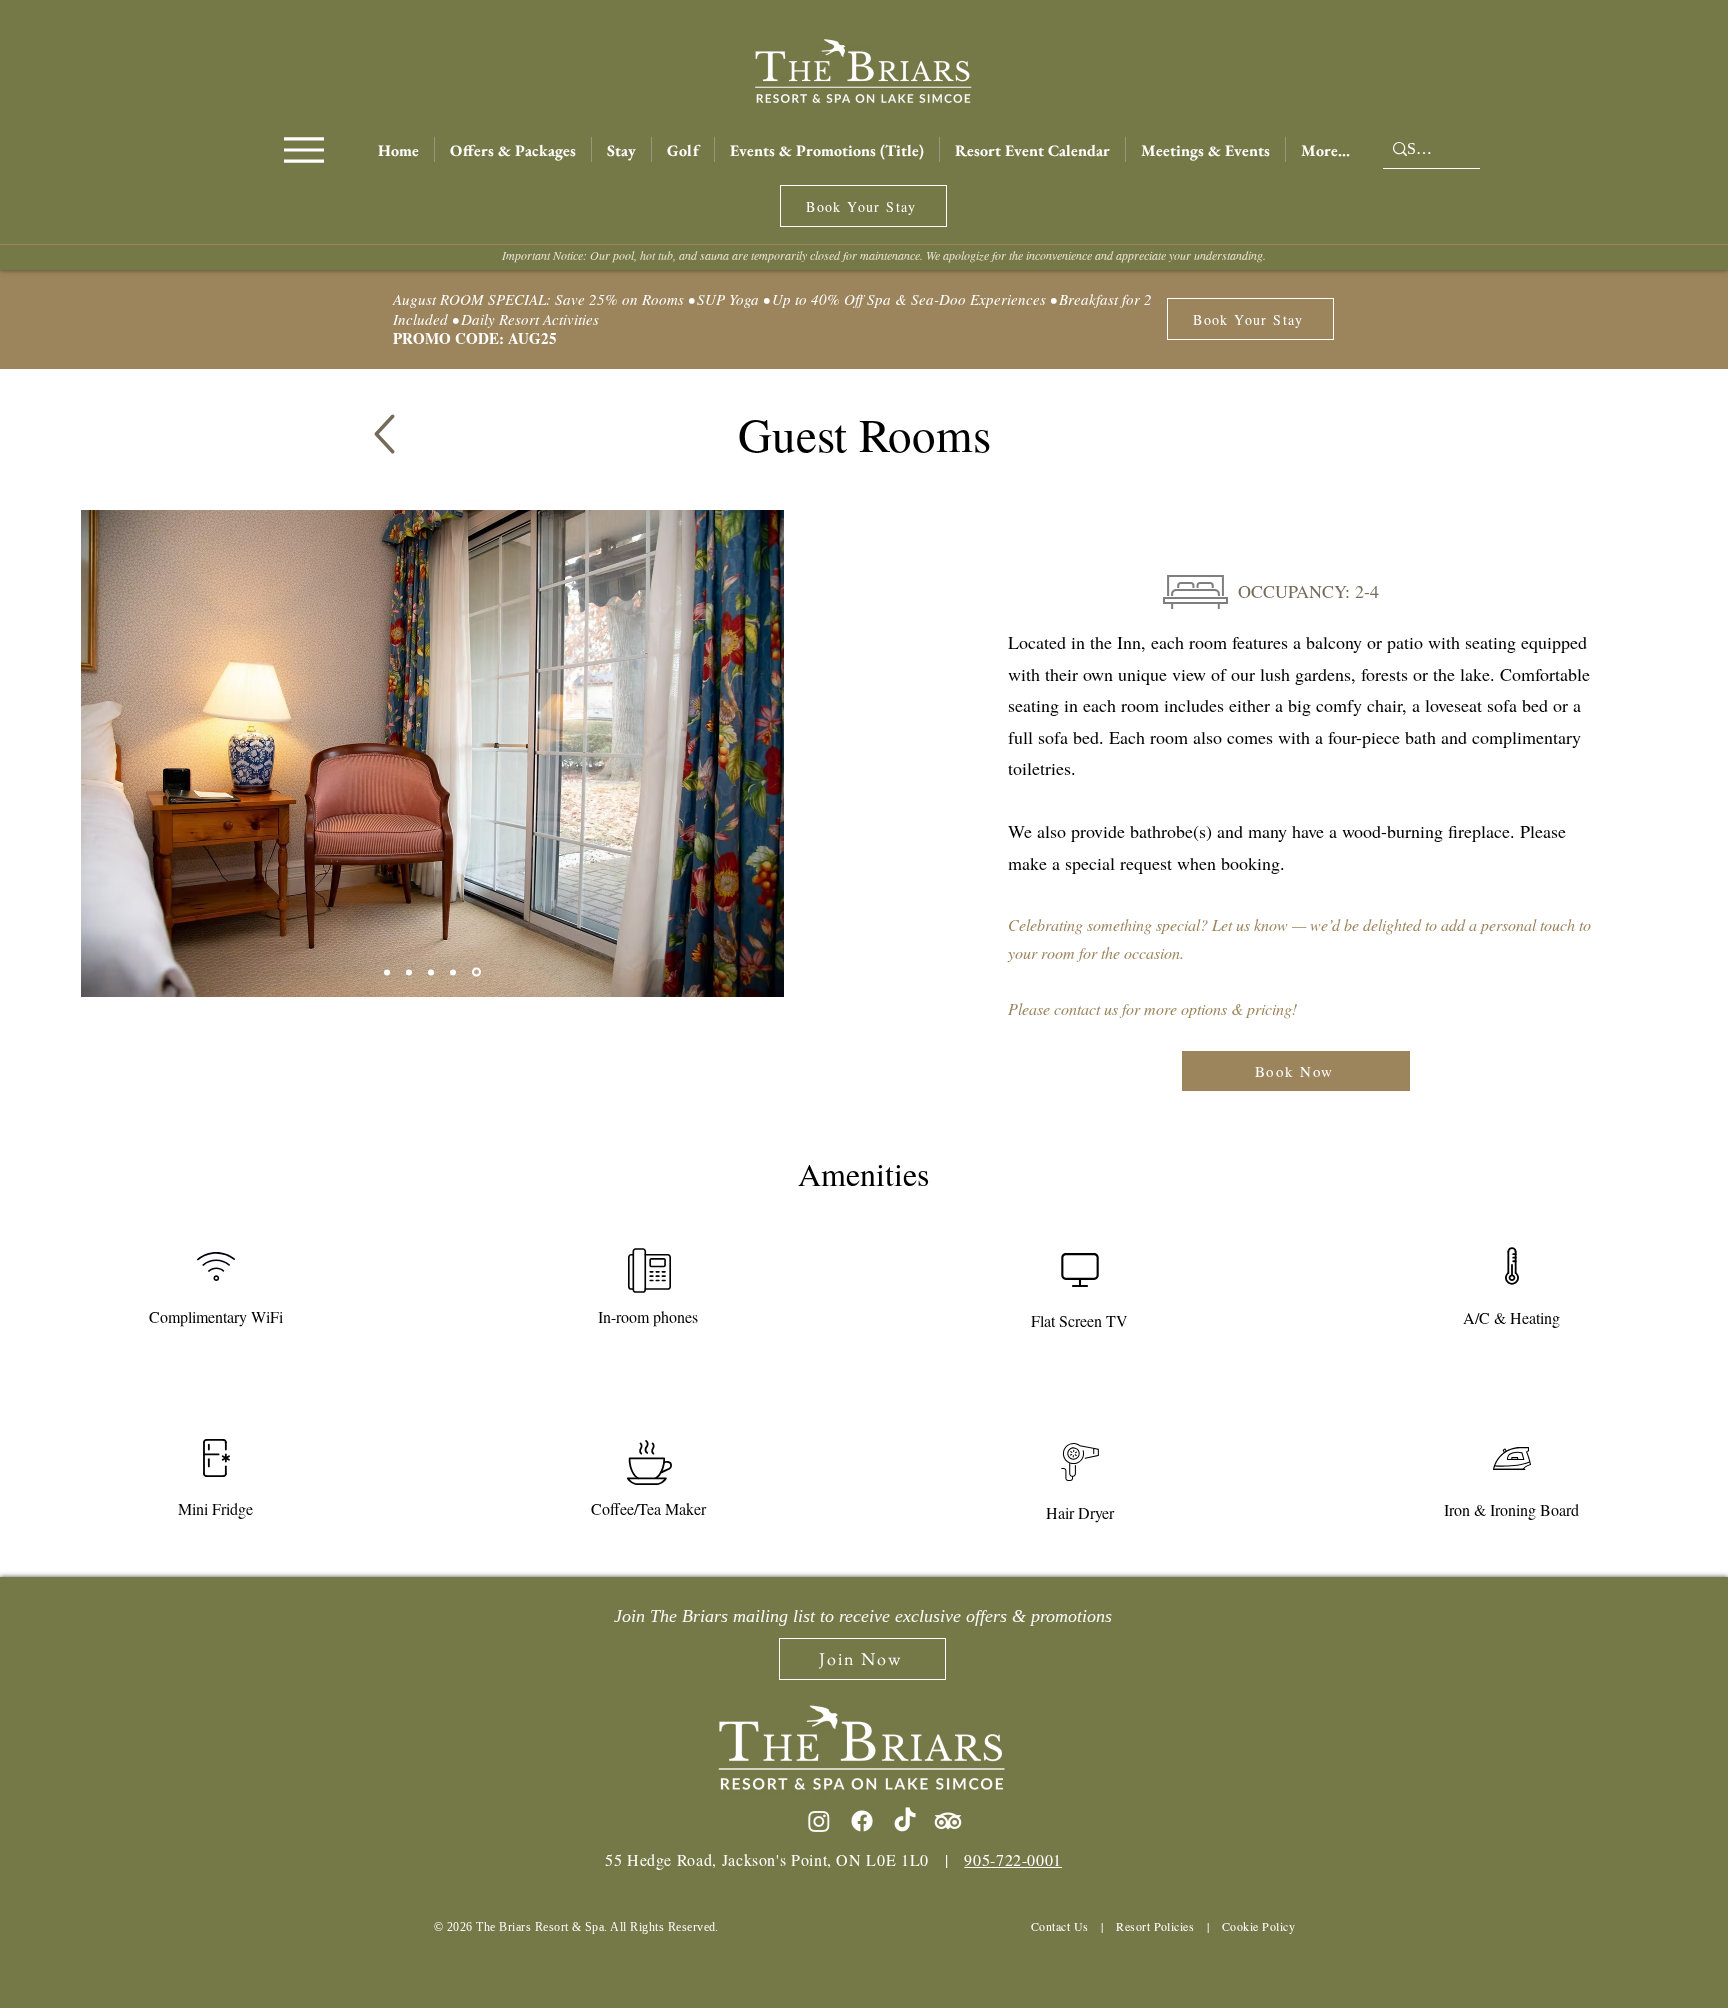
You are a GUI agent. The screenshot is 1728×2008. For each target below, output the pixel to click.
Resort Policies (1155, 1926)
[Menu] (303, 149)
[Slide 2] (387, 972)
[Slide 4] (409, 972)
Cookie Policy (1258, 1926)
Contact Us (1060, 1926)
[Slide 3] (431, 972)
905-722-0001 (1013, 1859)
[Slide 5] (476, 972)
